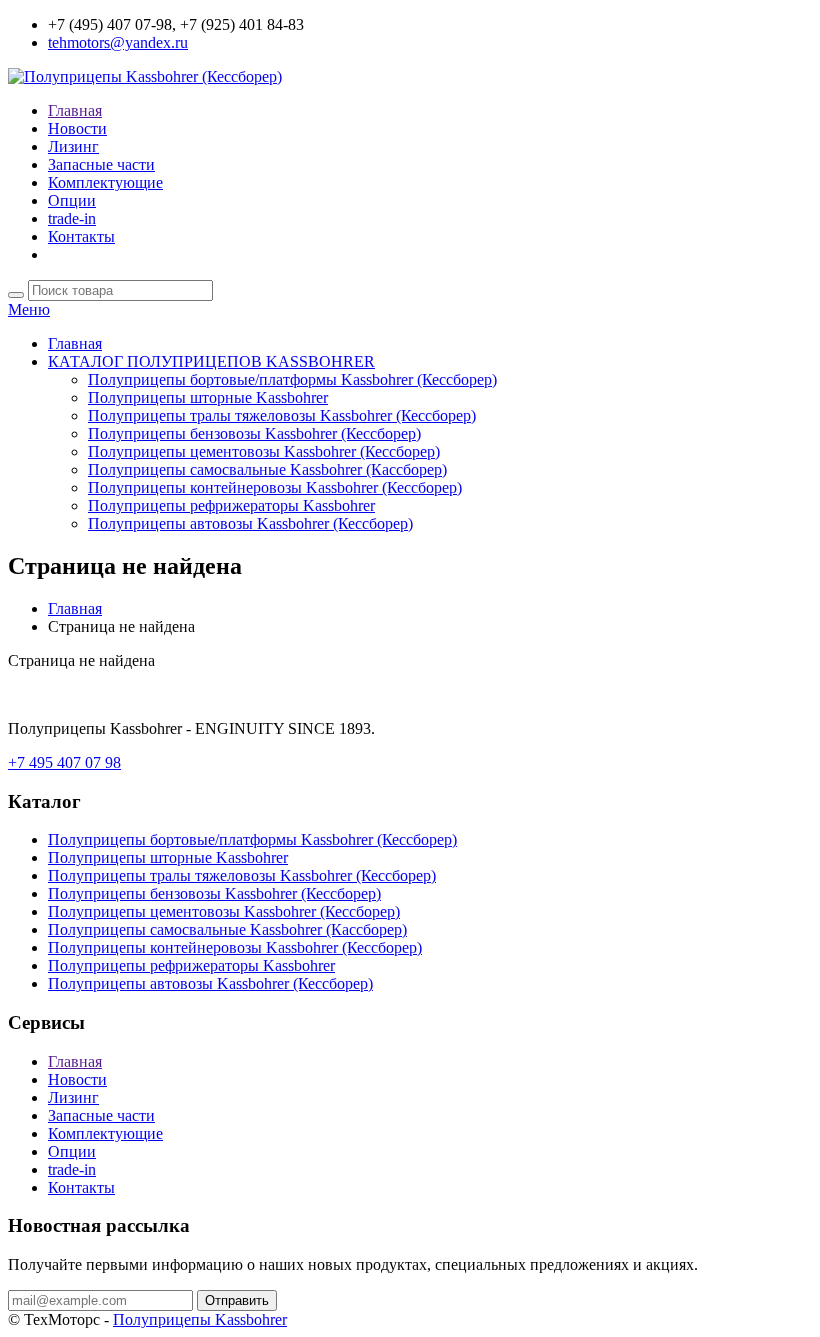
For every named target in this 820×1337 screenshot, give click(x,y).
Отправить (237, 1300)
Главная (75, 110)
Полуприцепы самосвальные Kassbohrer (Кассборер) (267, 469)
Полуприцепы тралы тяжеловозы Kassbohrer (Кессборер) (282, 415)
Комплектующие (105, 182)
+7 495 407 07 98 (64, 762)
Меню (29, 309)
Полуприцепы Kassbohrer (200, 1319)
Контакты (81, 236)
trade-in (72, 218)
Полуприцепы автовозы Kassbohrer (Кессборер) (250, 523)
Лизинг (73, 146)
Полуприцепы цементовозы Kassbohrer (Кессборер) (264, 451)
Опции (72, 200)
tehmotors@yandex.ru (118, 42)
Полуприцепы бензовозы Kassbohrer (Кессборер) (254, 433)
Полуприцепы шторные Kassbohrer (208, 397)
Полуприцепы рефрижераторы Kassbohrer (231, 505)
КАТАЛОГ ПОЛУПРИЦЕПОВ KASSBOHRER (211, 361)
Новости (77, 128)
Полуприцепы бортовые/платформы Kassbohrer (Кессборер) (292, 379)
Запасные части (101, 164)
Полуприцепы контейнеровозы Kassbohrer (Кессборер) (275, 487)
